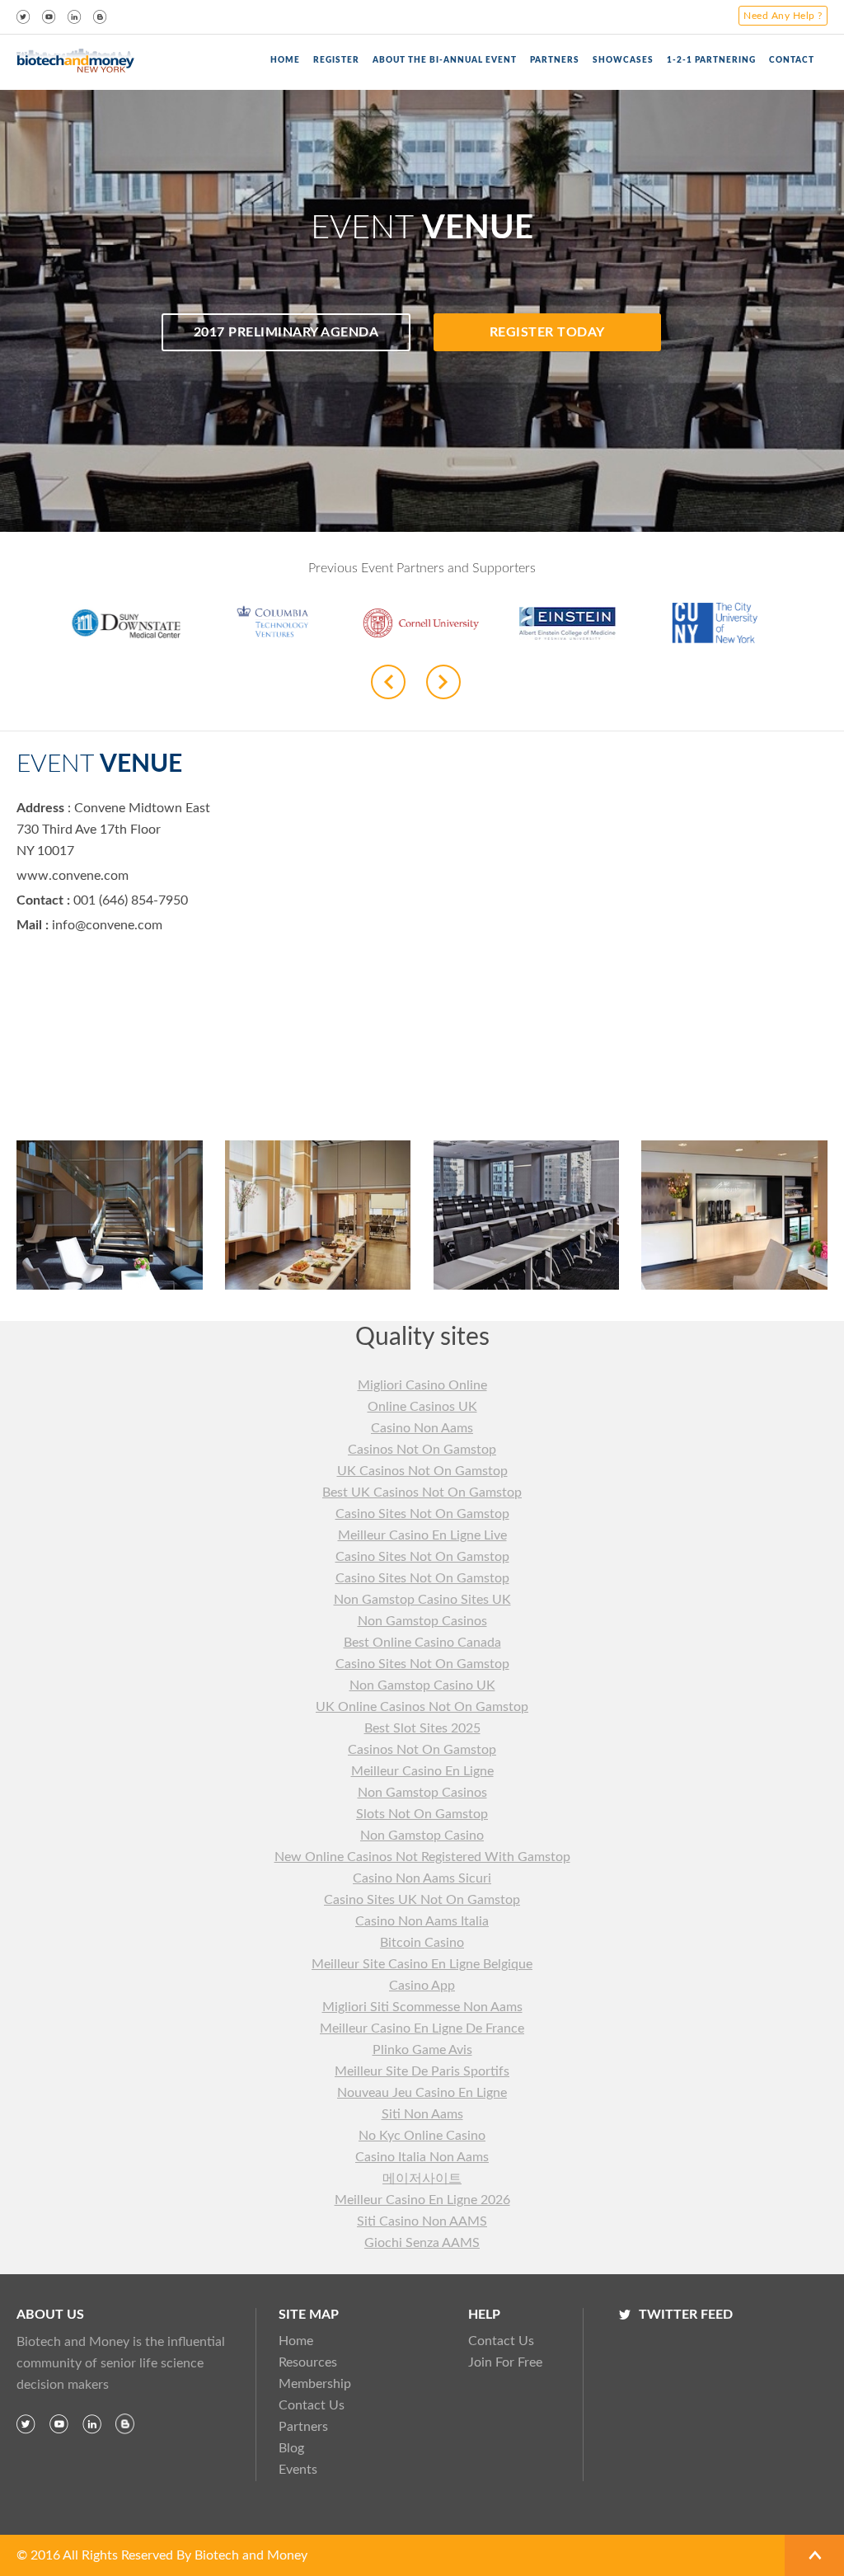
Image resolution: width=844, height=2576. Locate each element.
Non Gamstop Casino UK (422, 1685)
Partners (303, 2427)
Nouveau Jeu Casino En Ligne (422, 2093)
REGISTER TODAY (547, 332)
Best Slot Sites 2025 (422, 1728)
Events (298, 2470)
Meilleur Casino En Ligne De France (422, 2028)
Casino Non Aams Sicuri (422, 1878)
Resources (308, 2362)
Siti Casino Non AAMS (422, 2221)
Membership (315, 2384)
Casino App (422, 1986)
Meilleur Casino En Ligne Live (422, 1535)
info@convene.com (107, 925)
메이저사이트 (422, 2179)
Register (336, 60)
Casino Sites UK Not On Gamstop (422, 1900)
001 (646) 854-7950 (129, 900)
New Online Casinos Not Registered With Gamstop (422, 1857)
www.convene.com (73, 876)
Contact (792, 60)
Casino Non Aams (422, 1428)
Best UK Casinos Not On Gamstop (422, 1492)
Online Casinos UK (422, 1407)
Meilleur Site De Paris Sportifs (422, 2071)
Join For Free (505, 2362)
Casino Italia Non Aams (422, 2157)
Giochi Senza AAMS (422, 2243)
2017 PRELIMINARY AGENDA (286, 332)
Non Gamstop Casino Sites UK (422, 1600)
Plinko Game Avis (422, 2050)
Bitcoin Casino (422, 1943)
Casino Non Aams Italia (422, 1921)
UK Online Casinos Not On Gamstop (422, 1707)
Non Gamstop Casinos (422, 1621)
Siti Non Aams (422, 2114)
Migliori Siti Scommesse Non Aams (422, 2007)
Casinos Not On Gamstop (422, 1450)
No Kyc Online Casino (422, 2136)
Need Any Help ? (783, 16)
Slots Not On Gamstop (422, 1814)
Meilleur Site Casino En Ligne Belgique (422, 1964)
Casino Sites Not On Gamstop (422, 1514)
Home (285, 60)
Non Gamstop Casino (422, 1836)
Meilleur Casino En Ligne (422, 1771)
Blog (291, 2448)
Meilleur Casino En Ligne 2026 (422, 2200)
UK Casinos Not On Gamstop (422, 1471)
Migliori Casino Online (422, 1385)
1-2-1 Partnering (711, 60)
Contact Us (312, 2405)
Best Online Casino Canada (422, 1643)
